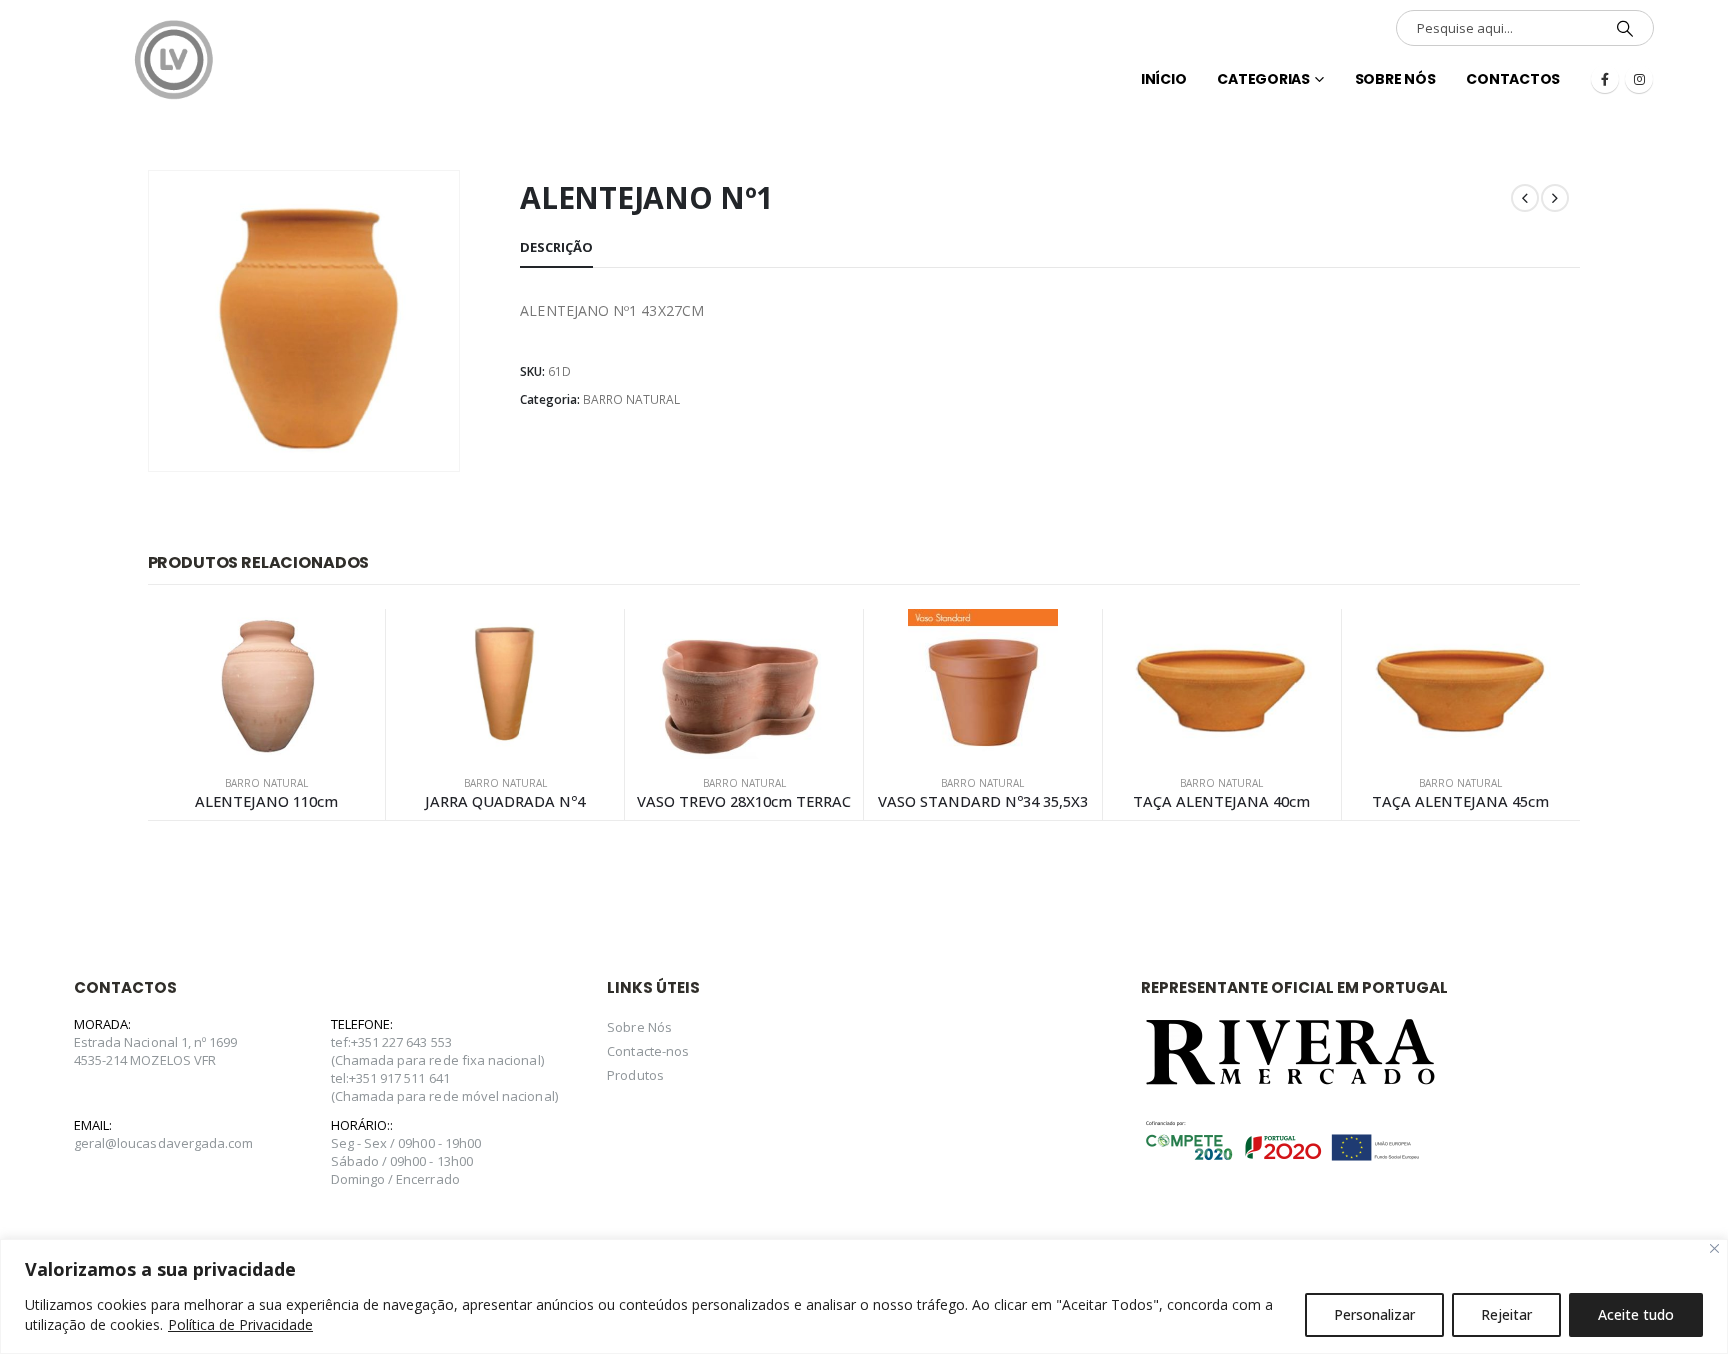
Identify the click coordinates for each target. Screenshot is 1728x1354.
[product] (267, 684)
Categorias (1263, 79)
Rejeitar (1506, 1314)
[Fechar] (1714, 1248)
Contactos (1513, 79)
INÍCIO (1164, 79)
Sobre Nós (1395, 79)
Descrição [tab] (556, 247)
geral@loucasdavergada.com (164, 1143)
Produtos (635, 1075)
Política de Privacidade (240, 1324)
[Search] (1625, 28)
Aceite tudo (1636, 1314)
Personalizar (1374, 1314)
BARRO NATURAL (631, 399)
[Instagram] (1639, 79)
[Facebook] (1605, 79)
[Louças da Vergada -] (174, 60)
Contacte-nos (648, 1051)
